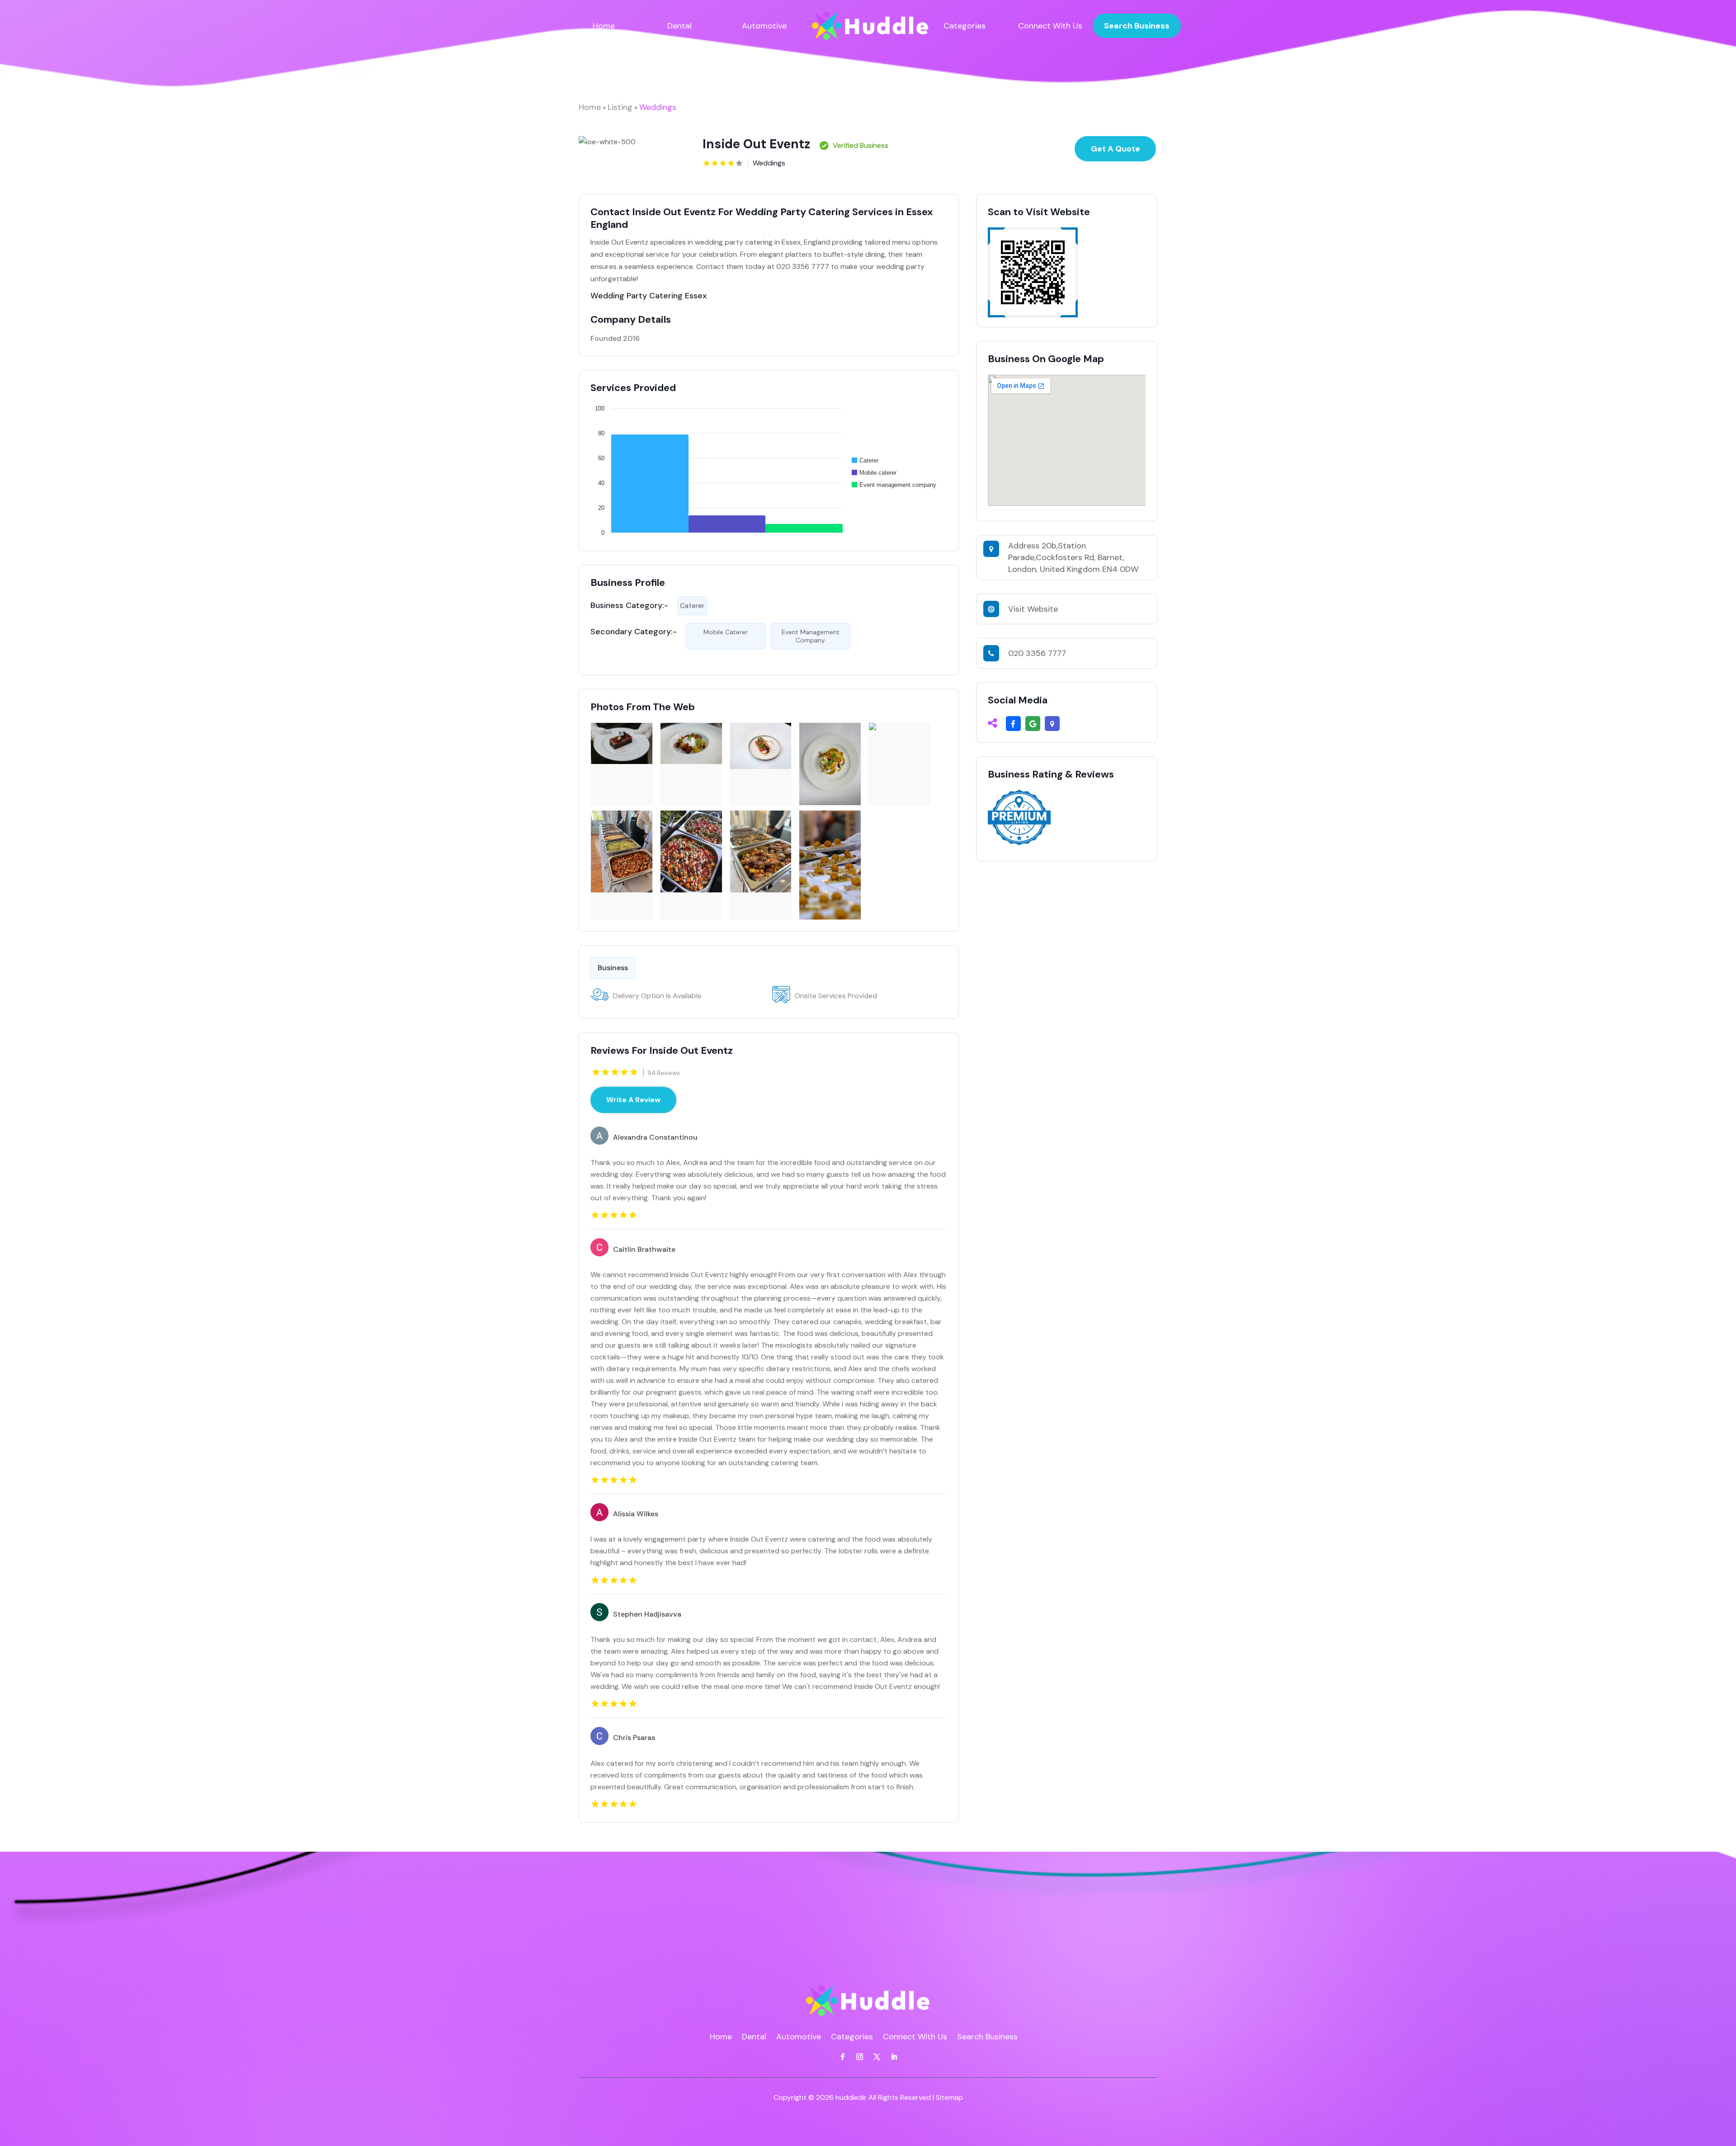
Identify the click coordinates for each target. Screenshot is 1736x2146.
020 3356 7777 (1037, 653)
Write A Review (633, 1100)
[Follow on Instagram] (859, 2057)
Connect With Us (1050, 26)
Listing (620, 107)
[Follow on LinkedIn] (894, 2057)
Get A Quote (1116, 149)
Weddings (658, 107)
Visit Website (1033, 609)
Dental (679, 26)
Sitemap (949, 2097)
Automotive (764, 26)
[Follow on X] (877, 2057)
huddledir (851, 2097)
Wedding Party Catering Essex (649, 296)
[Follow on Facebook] (842, 2057)
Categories (965, 26)
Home (604, 26)
